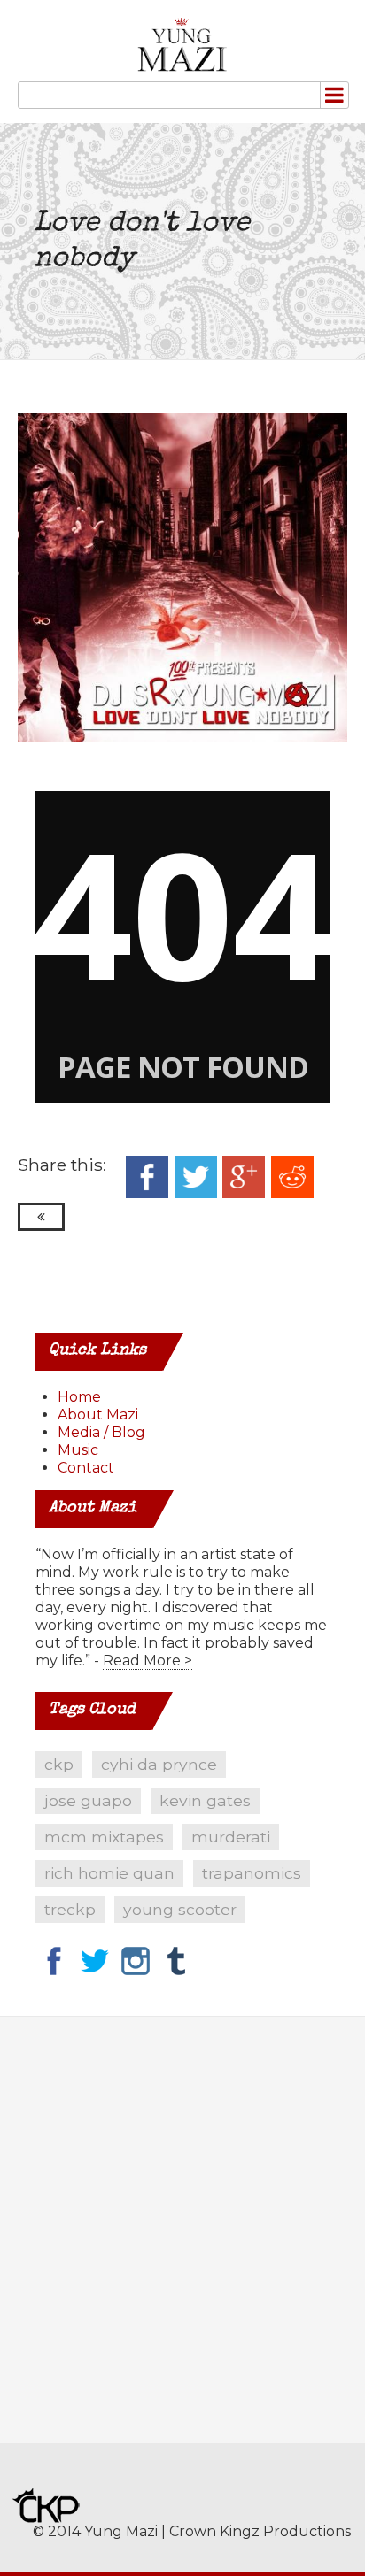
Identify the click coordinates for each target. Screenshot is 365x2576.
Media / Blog (101, 1432)
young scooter (180, 1909)
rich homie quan (109, 1873)
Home (79, 1397)
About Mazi (98, 1415)
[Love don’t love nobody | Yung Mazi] (182, 45)
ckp (59, 1764)
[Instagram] (136, 1961)
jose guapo (88, 1800)
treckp (70, 1909)
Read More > (148, 1661)
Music (78, 1450)
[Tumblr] (176, 1961)
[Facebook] (54, 1961)
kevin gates (205, 1800)
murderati (231, 1837)
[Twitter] (95, 1961)
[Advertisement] (182, 2243)
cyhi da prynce (159, 1764)
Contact (86, 1468)
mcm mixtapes (104, 1837)
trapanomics (252, 1873)
